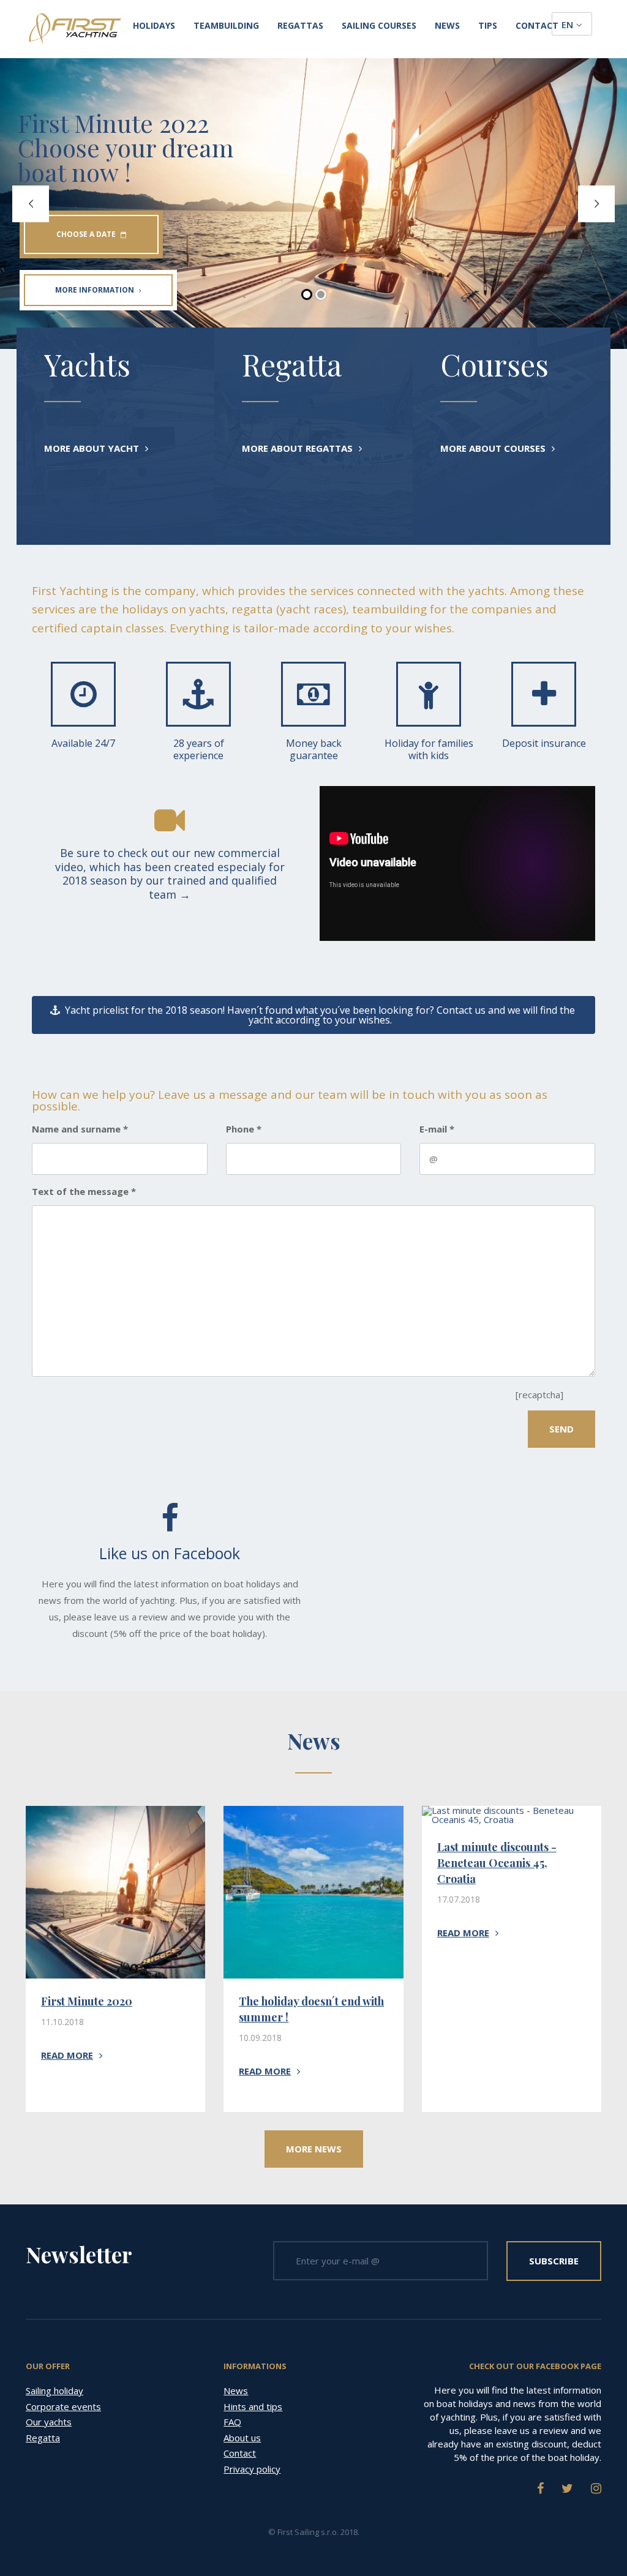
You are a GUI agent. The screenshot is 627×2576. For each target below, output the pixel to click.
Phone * (244, 1129)
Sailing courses (379, 26)
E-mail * (437, 1129)
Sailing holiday (54, 2391)
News (447, 26)
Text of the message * (84, 1192)
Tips (488, 26)
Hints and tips (253, 2406)
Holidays (154, 26)
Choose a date (86, 234)
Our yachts (49, 2422)
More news (314, 2149)
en (567, 24)
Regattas (300, 26)
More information (95, 290)
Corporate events (63, 2406)
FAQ (232, 2422)
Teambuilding (226, 26)
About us (242, 2438)
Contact (537, 26)
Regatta (43, 2438)
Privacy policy (252, 2469)
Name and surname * (80, 1129)
